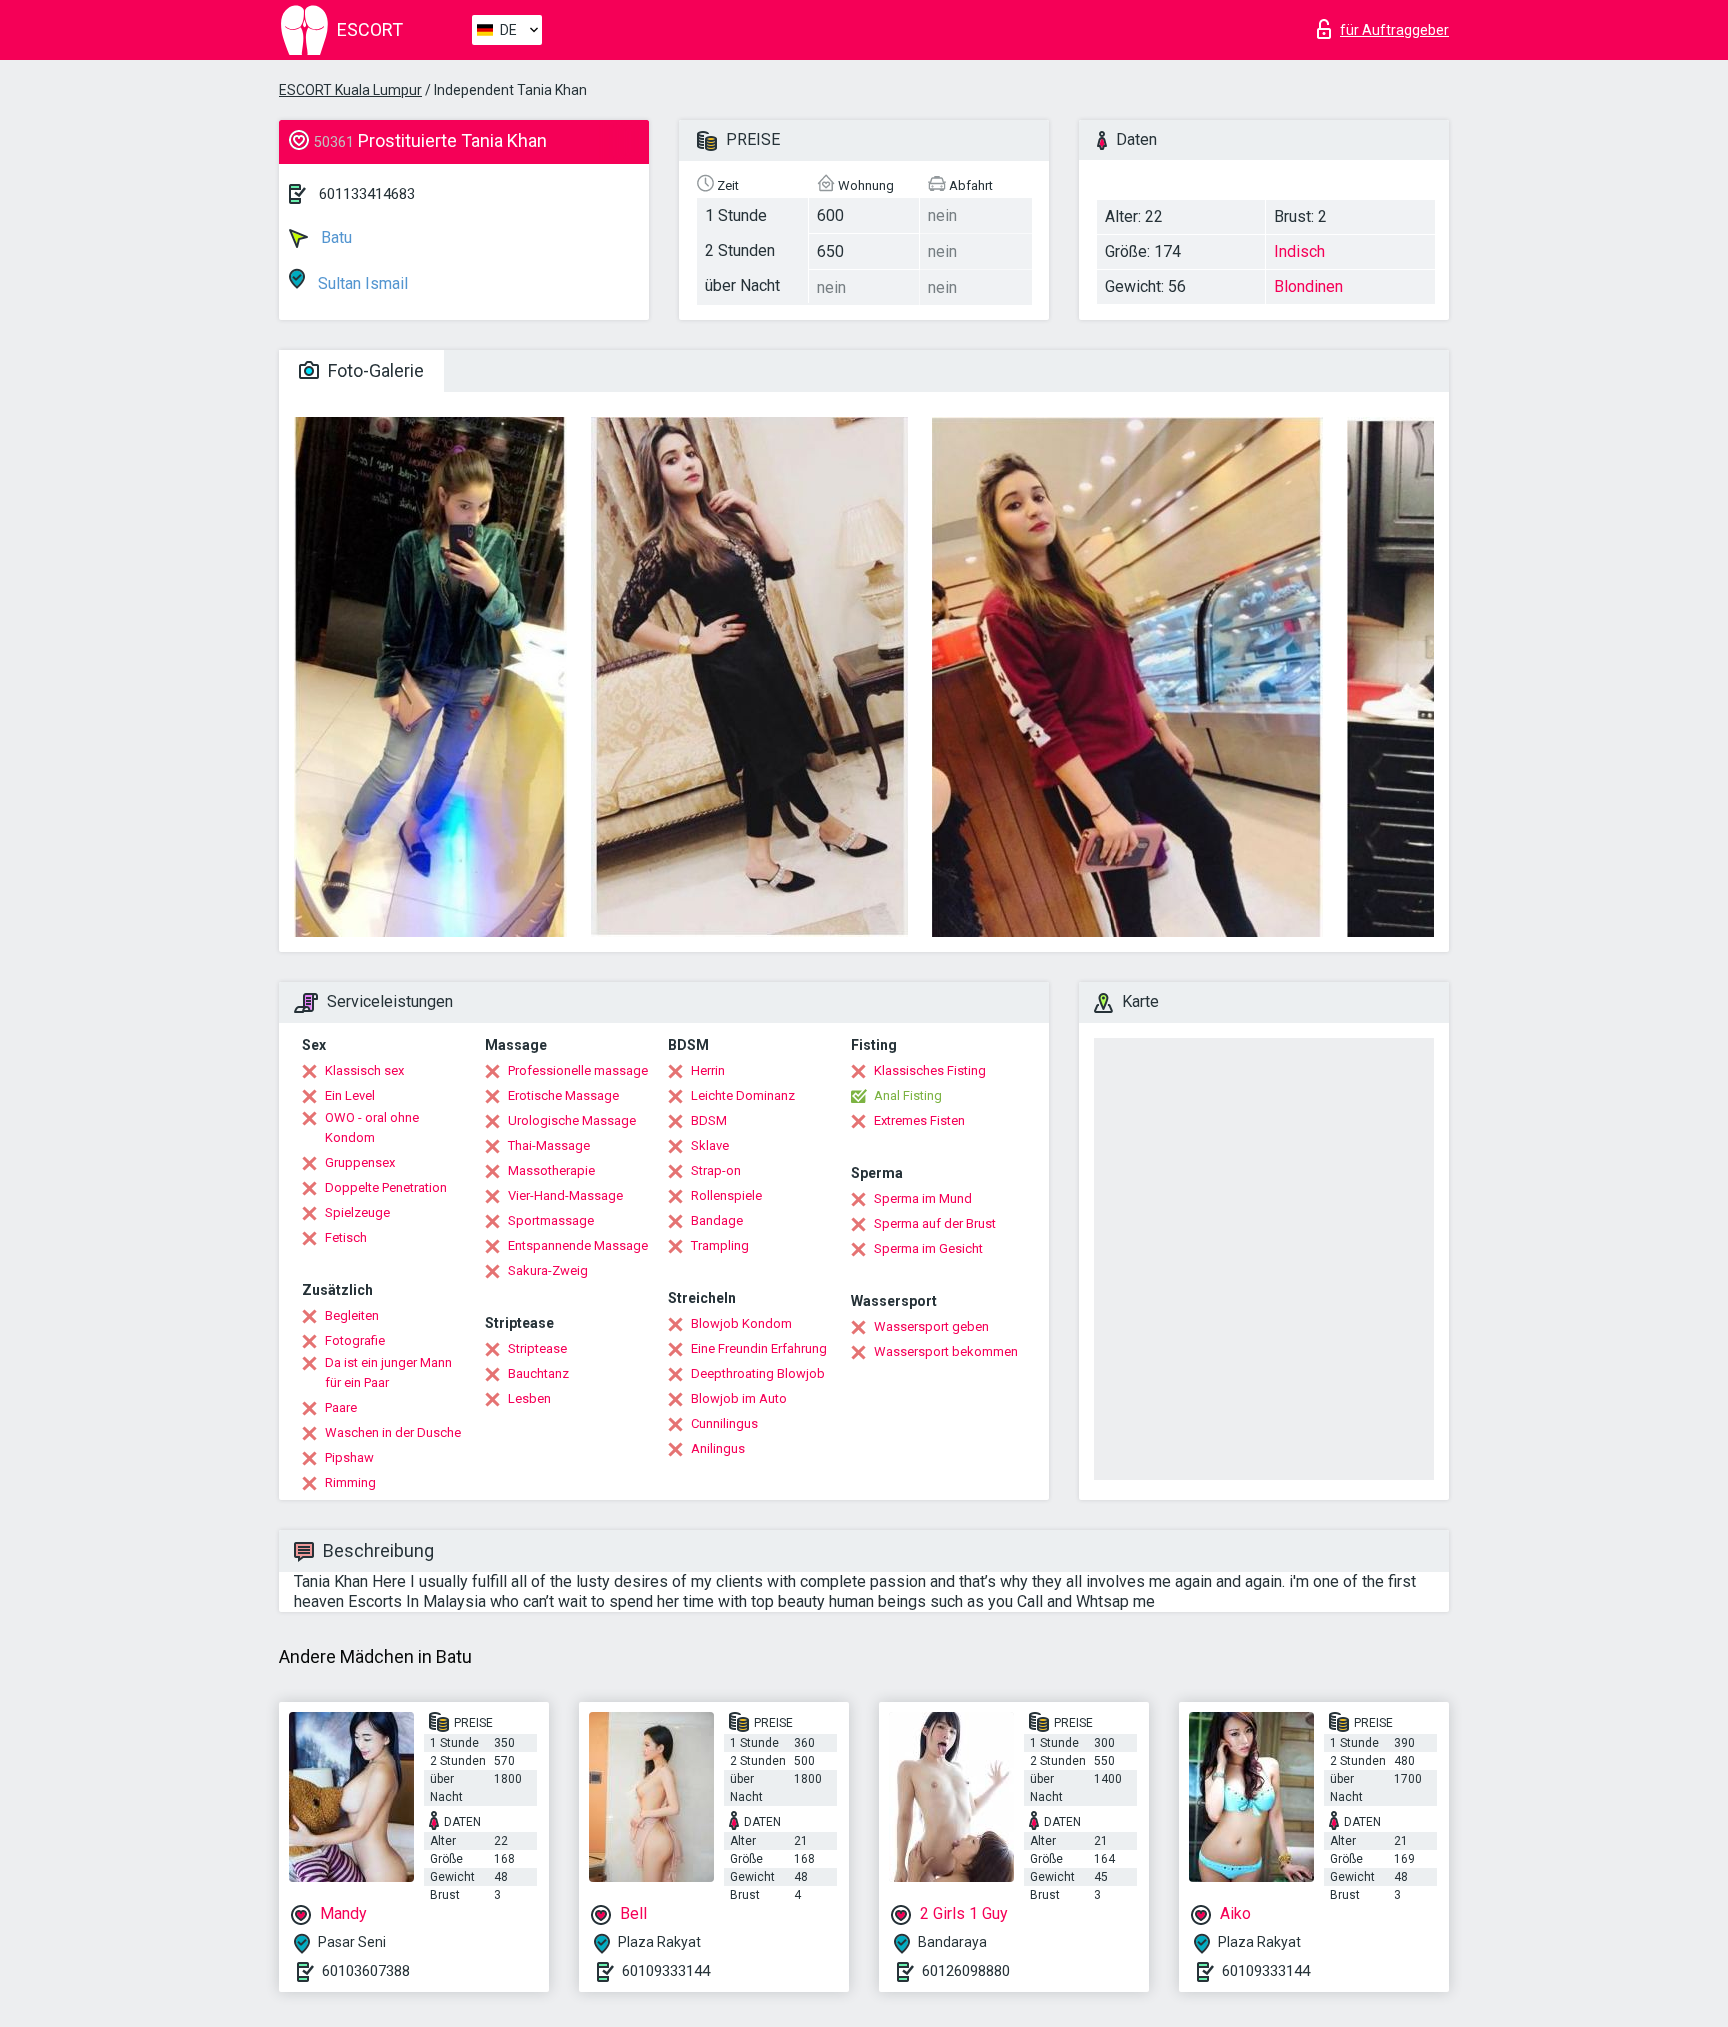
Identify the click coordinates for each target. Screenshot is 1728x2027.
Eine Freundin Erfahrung (759, 1348)
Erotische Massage (563, 1095)
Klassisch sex (364, 1070)
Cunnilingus (724, 1423)
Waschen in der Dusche (393, 1432)
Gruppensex (360, 1162)
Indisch (1299, 251)
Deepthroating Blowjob (758, 1373)
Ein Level (350, 1095)
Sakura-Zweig (548, 1270)
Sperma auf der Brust (935, 1223)
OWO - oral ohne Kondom (372, 1127)
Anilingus (718, 1448)
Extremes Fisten (919, 1120)
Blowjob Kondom (741, 1323)
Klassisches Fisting (930, 1070)
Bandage (717, 1220)
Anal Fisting (908, 1095)
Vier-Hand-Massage (565, 1195)
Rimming (350, 1482)
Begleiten (352, 1315)
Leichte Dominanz (743, 1095)
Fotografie (355, 1340)
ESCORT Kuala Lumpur (350, 90)
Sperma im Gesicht (928, 1248)
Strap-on (716, 1170)
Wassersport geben (931, 1326)
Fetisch (346, 1237)
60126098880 (966, 1971)
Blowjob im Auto (739, 1398)
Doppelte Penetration (386, 1187)
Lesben (529, 1398)
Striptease (537, 1348)
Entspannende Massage (578, 1245)
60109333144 (666, 1971)
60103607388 (366, 1971)
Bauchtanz (538, 1373)
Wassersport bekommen (946, 1351)
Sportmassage (551, 1220)
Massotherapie (551, 1170)
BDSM (709, 1120)
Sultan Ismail (361, 283)
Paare (341, 1407)
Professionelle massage (578, 1070)
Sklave (710, 1145)
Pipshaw (349, 1457)
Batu (334, 237)
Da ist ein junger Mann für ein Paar (388, 1372)
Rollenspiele (726, 1195)
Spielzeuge (357, 1212)
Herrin (708, 1070)
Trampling (720, 1245)
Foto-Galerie (374, 370)
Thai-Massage (549, 1145)
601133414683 (367, 194)
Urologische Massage (572, 1120)
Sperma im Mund (923, 1198)
